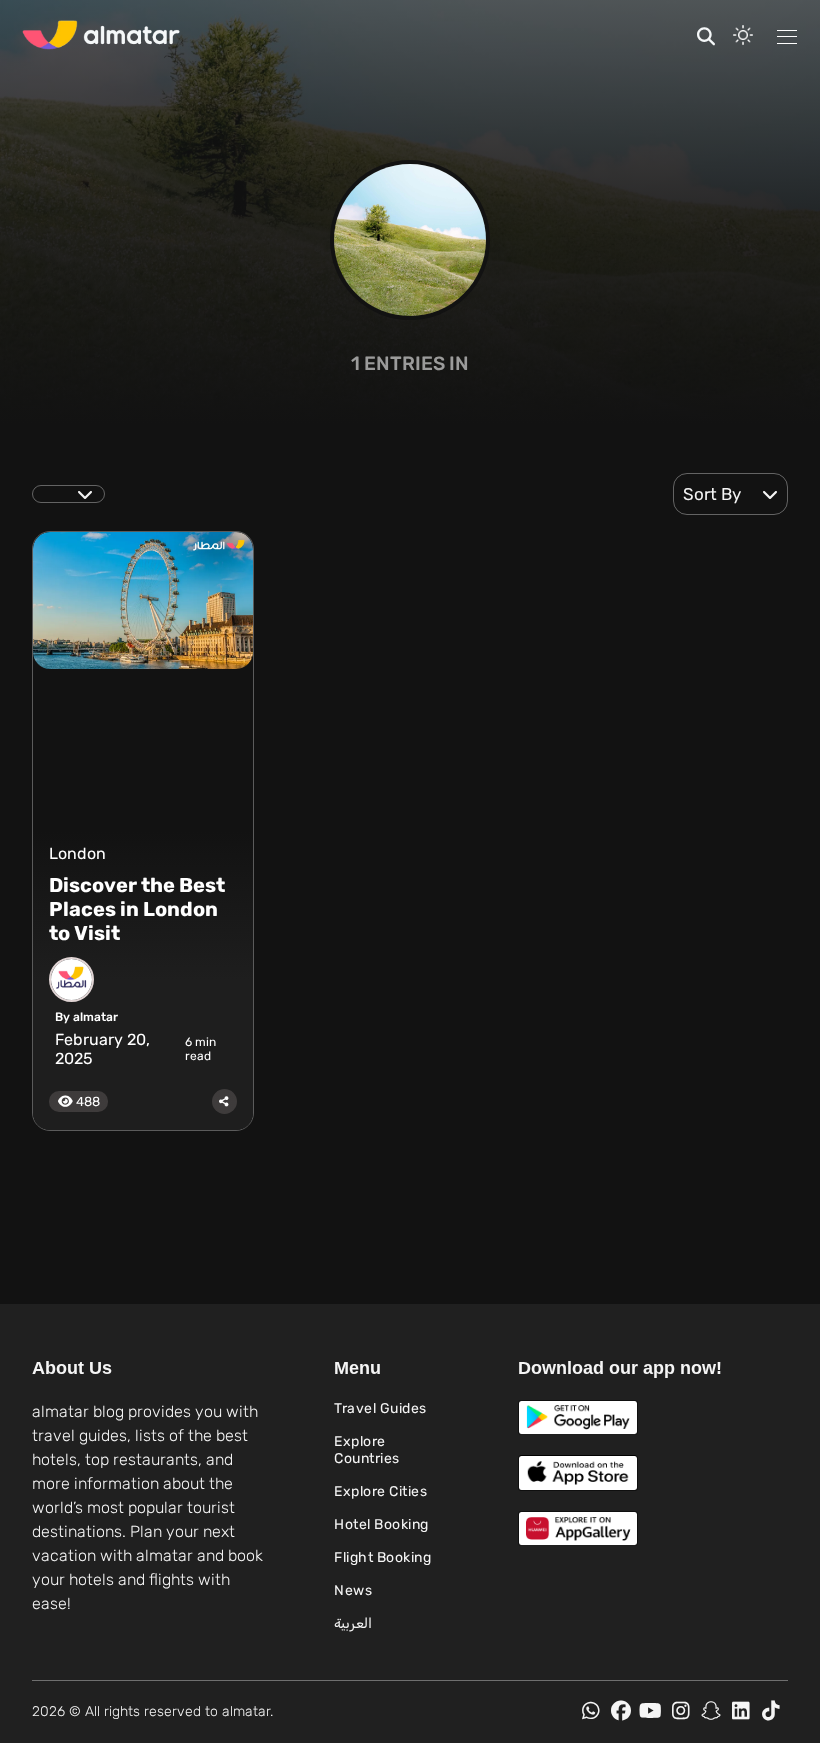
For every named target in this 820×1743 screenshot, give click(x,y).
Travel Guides (380, 1408)
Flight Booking (382, 1557)
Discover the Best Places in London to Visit (137, 909)
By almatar (86, 1017)
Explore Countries (367, 1450)
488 (86, 1101)
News (353, 1590)
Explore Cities (380, 1491)
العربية (353, 1623)
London (77, 853)
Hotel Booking (381, 1524)
